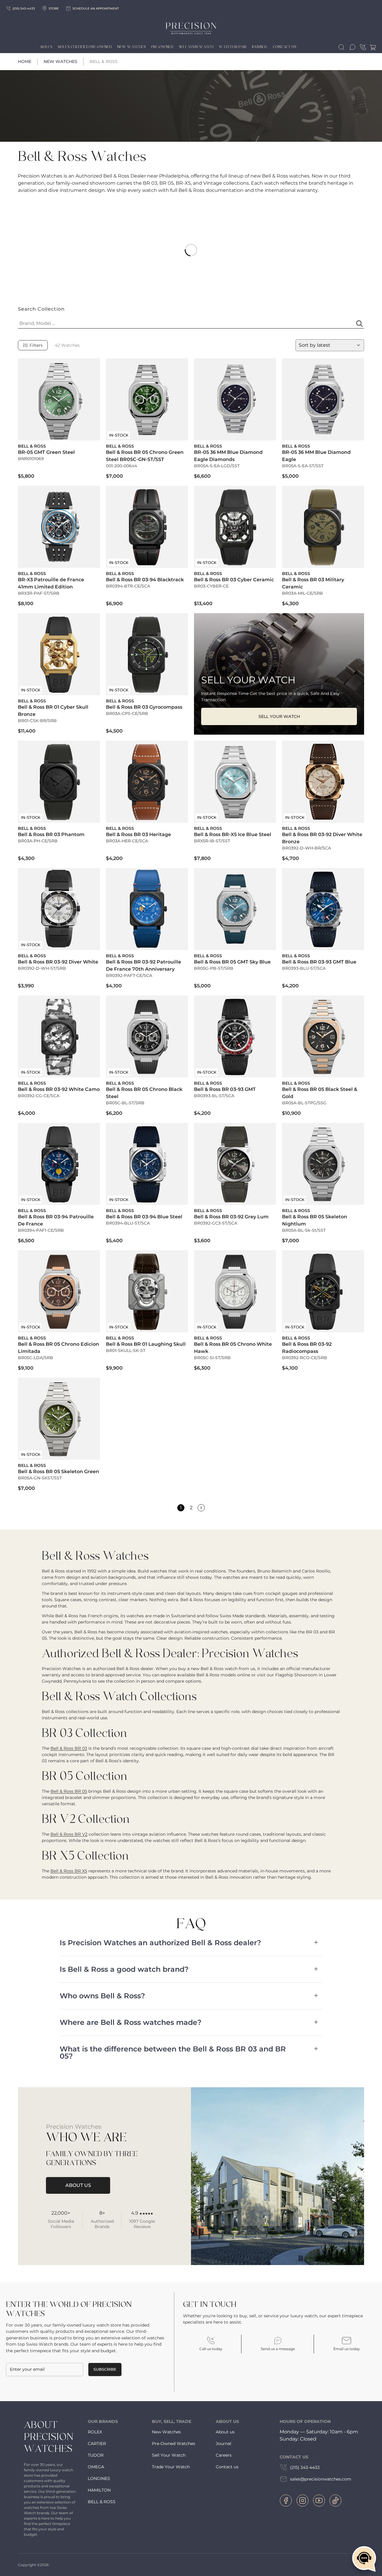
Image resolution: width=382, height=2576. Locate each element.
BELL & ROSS (102, 2502)
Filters (36, 345)
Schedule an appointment (96, 9)
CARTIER (97, 2444)
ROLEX (95, 2432)
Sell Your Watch (196, 47)
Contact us (227, 2467)
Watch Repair (233, 47)
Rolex (47, 47)
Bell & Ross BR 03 (69, 1748)
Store (54, 9)
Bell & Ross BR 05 (69, 1791)
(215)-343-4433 (24, 9)
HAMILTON (99, 2490)
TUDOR (96, 2455)
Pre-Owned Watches (174, 2444)
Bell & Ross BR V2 (69, 1834)
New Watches (131, 47)
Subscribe (105, 2369)
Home (25, 61)
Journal (260, 47)
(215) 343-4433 (305, 2467)
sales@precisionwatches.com (321, 2479)
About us (225, 2432)
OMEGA (96, 2467)
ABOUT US (78, 2185)
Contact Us (285, 47)
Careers (224, 2455)
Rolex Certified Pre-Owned (85, 47)
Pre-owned (162, 47)
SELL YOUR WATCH (279, 716)
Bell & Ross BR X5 (69, 1871)
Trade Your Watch (171, 2467)
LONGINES (99, 2478)
